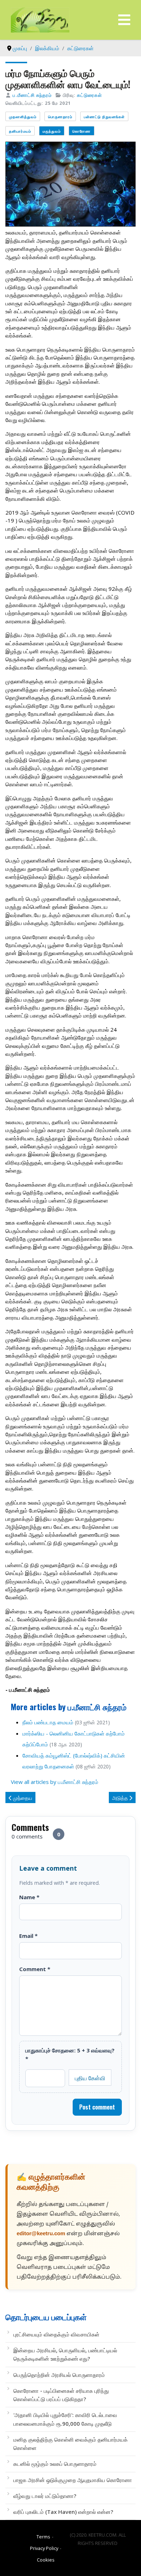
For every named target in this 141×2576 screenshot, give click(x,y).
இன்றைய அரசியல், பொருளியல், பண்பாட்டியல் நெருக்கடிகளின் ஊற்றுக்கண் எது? (65, 2354)
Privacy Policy (44, 2548)
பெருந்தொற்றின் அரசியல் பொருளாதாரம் (59, 2375)
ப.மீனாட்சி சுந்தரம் (32, 95)
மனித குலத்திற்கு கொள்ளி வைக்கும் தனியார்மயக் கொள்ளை (70, 2444)
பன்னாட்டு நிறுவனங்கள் (104, 117)
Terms (43, 2537)
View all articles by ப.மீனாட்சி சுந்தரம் (55, 1782)
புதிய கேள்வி (90, 2078)
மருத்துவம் (52, 131)
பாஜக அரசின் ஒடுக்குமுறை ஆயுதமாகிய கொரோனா (73, 2480)
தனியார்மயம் (20, 131)
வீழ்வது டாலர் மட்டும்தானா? (45, 2496)
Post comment (97, 2107)
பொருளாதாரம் (60, 117)
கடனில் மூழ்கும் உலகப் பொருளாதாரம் (55, 2464)
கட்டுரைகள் (89, 95)
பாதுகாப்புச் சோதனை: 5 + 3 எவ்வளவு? (70, 2054)
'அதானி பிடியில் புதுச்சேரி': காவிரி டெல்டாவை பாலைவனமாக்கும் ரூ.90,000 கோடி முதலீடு (65, 2419)
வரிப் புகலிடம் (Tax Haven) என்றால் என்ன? (63, 2512)
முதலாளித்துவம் (23, 117)
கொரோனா (82, 131)
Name (29, 1897)
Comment (35, 1969)
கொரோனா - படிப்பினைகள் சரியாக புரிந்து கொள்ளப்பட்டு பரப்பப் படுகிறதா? (61, 2395)
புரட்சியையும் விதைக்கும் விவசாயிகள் (56, 2334)
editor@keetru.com (41, 2234)
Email (28, 1936)
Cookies (46, 2560)
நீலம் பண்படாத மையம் (48, 1722)
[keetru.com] (40, 19)
